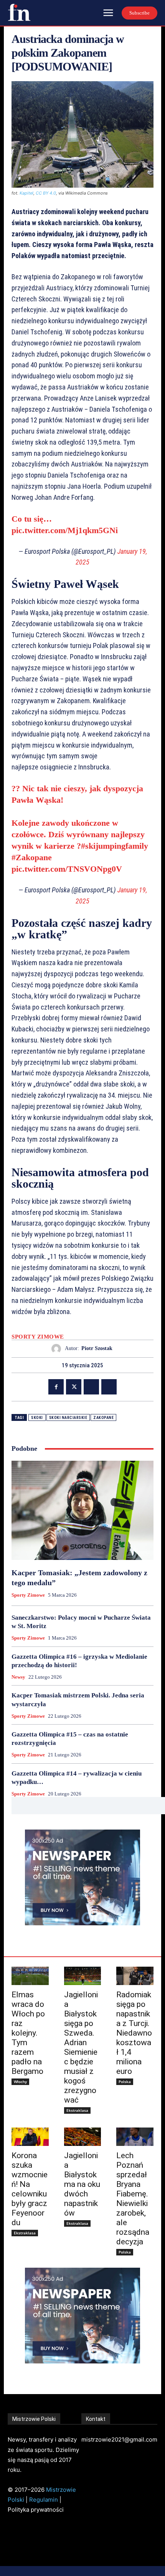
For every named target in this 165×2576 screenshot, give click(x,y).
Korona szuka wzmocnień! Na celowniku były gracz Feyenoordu (30, 2189)
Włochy (20, 2082)
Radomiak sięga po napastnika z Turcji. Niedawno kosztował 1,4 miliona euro (134, 2033)
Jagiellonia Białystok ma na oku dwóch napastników (82, 2184)
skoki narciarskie (68, 1418)
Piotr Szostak (97, 1348)
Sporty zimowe (38, 1337)
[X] (74, 1387)
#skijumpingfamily (115, 846)
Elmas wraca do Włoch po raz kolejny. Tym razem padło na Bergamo (28, 2033)
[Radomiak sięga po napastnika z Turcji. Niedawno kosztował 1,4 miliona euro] (135, 1976)
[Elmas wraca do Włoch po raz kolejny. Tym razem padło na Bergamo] (30, 1976)
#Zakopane (32, 857)
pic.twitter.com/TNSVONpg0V (67, 869)
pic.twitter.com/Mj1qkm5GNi (65, 530)
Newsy (18, 1677)
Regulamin (44, 2500)
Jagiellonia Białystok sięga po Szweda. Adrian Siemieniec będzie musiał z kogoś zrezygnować (81, 2047)
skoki (37, 1418)
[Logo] (19, 12)
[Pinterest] (91, 1387)
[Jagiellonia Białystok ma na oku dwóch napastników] (83, 2137)
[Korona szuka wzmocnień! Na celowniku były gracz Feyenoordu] (30, 2137)
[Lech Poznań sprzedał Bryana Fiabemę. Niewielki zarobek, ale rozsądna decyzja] (135, 2137)
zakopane (103, 1418)
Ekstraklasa (77, 2110)
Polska (125, 2082)
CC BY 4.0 (46, 193)
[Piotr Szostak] (58, 1349)
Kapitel (26, 193)
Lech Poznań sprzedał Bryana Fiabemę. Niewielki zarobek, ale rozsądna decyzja (133, 2199)
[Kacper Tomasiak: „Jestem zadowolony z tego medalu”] (82, 1510)
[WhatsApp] (109, 1387)
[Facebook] (56, 1387)
